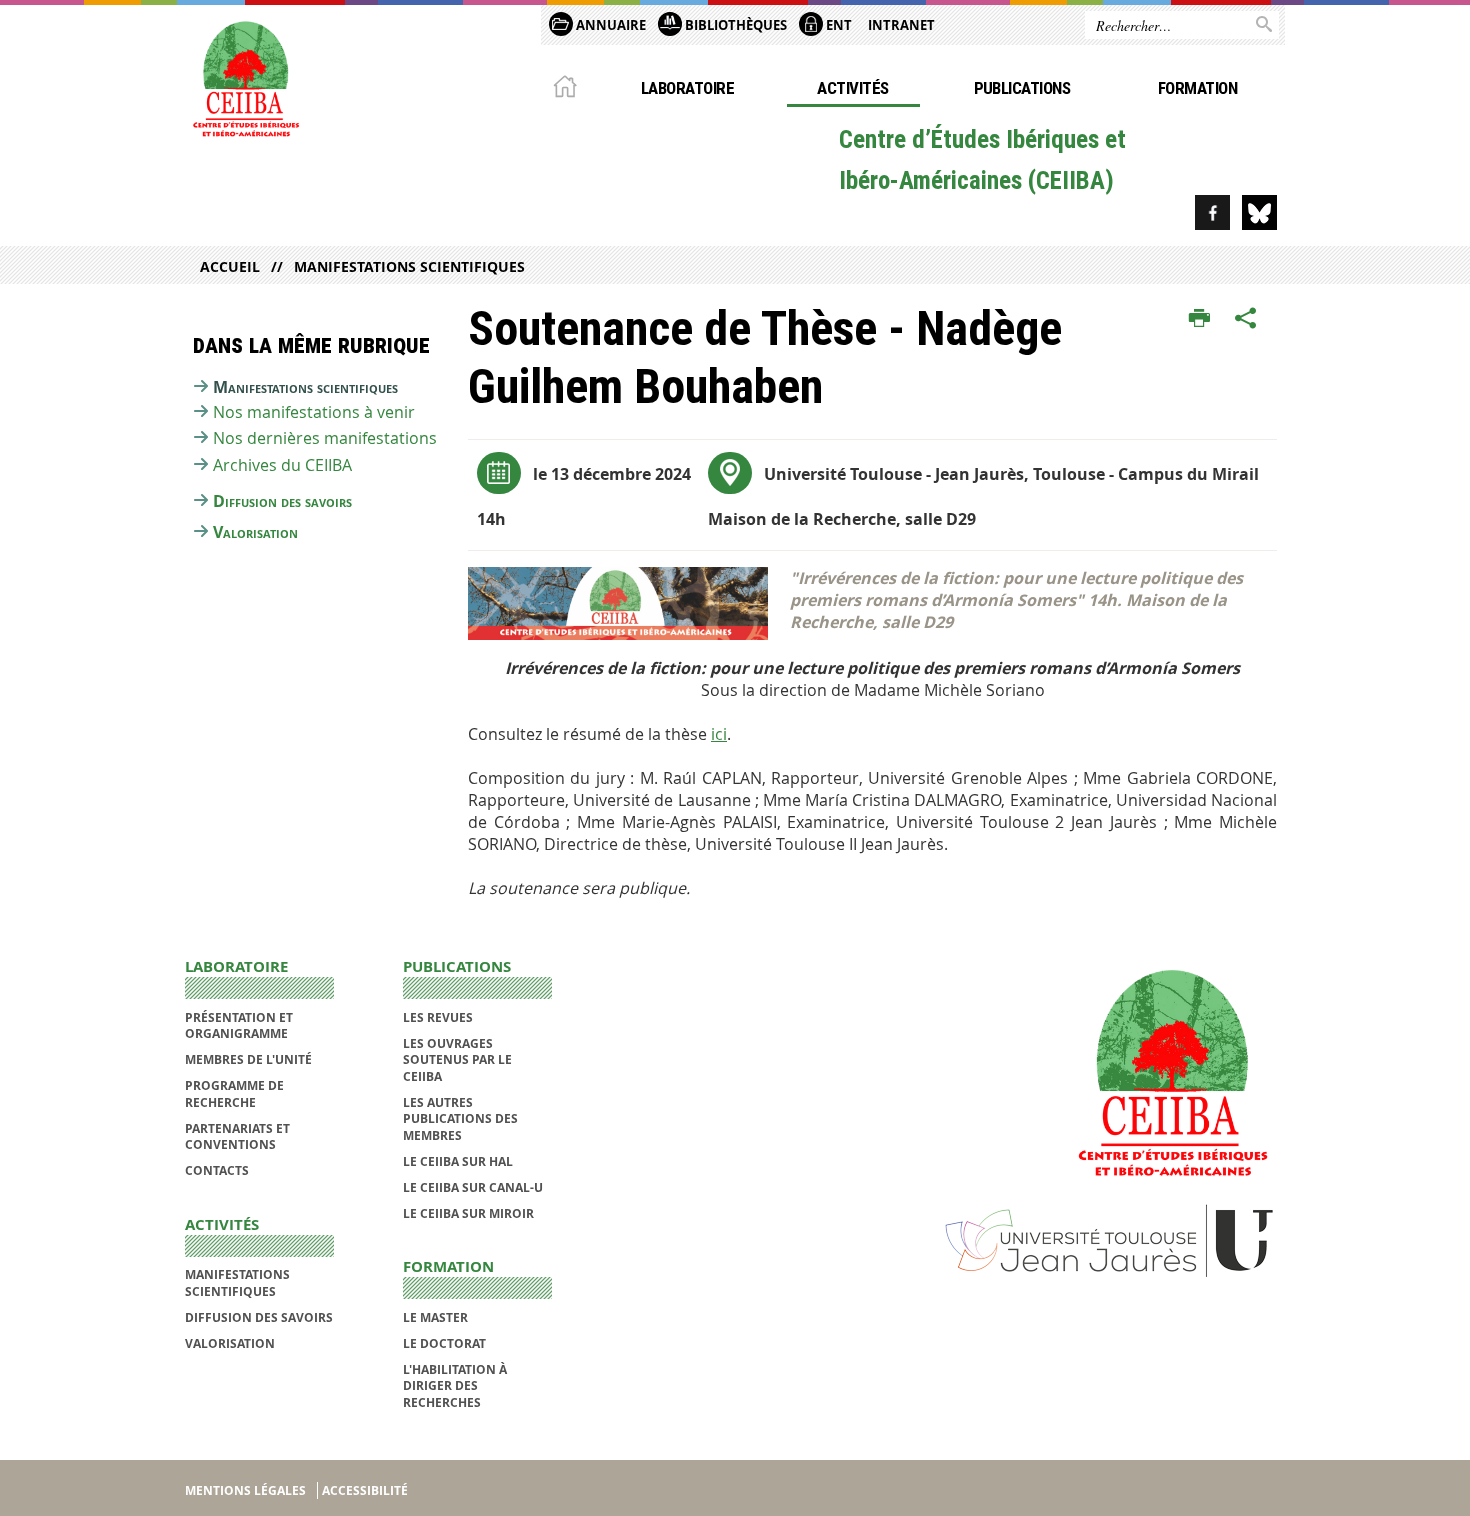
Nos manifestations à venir (314, 412)
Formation (1197, 88)
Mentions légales (245, 1490)
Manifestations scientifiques (409, 266)
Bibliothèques (734, 25)
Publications (1022, 88)
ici (719, 734)
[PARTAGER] (1246, 319)
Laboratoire (687, 88)
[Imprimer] (1199, 319)
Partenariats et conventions (237, 1136)
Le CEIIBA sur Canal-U (473, 1187)
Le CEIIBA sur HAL (458, 1161)
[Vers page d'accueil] (245, 77)
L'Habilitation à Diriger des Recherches (455, 1386)
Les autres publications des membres (460, 1119)
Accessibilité (365, 1490)
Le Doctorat (444, 1343)
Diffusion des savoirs (282, 501)
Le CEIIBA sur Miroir (468, 1213)
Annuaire (609, 25)
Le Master (435, 1317)
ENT (837, 25)
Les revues (438, 1017)
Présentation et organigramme (239, 1025)
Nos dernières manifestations (325, 438)
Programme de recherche (234, 1093)
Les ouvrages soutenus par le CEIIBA (457, 1060)
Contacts (217, 1170)
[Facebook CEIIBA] (1212, 212)
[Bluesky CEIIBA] (1259, 212)
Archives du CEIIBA (282, 465)
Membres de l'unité (248, 1059)
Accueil (230, 266)
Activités (852, 88)
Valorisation (255, 532)
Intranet (901, 25)
